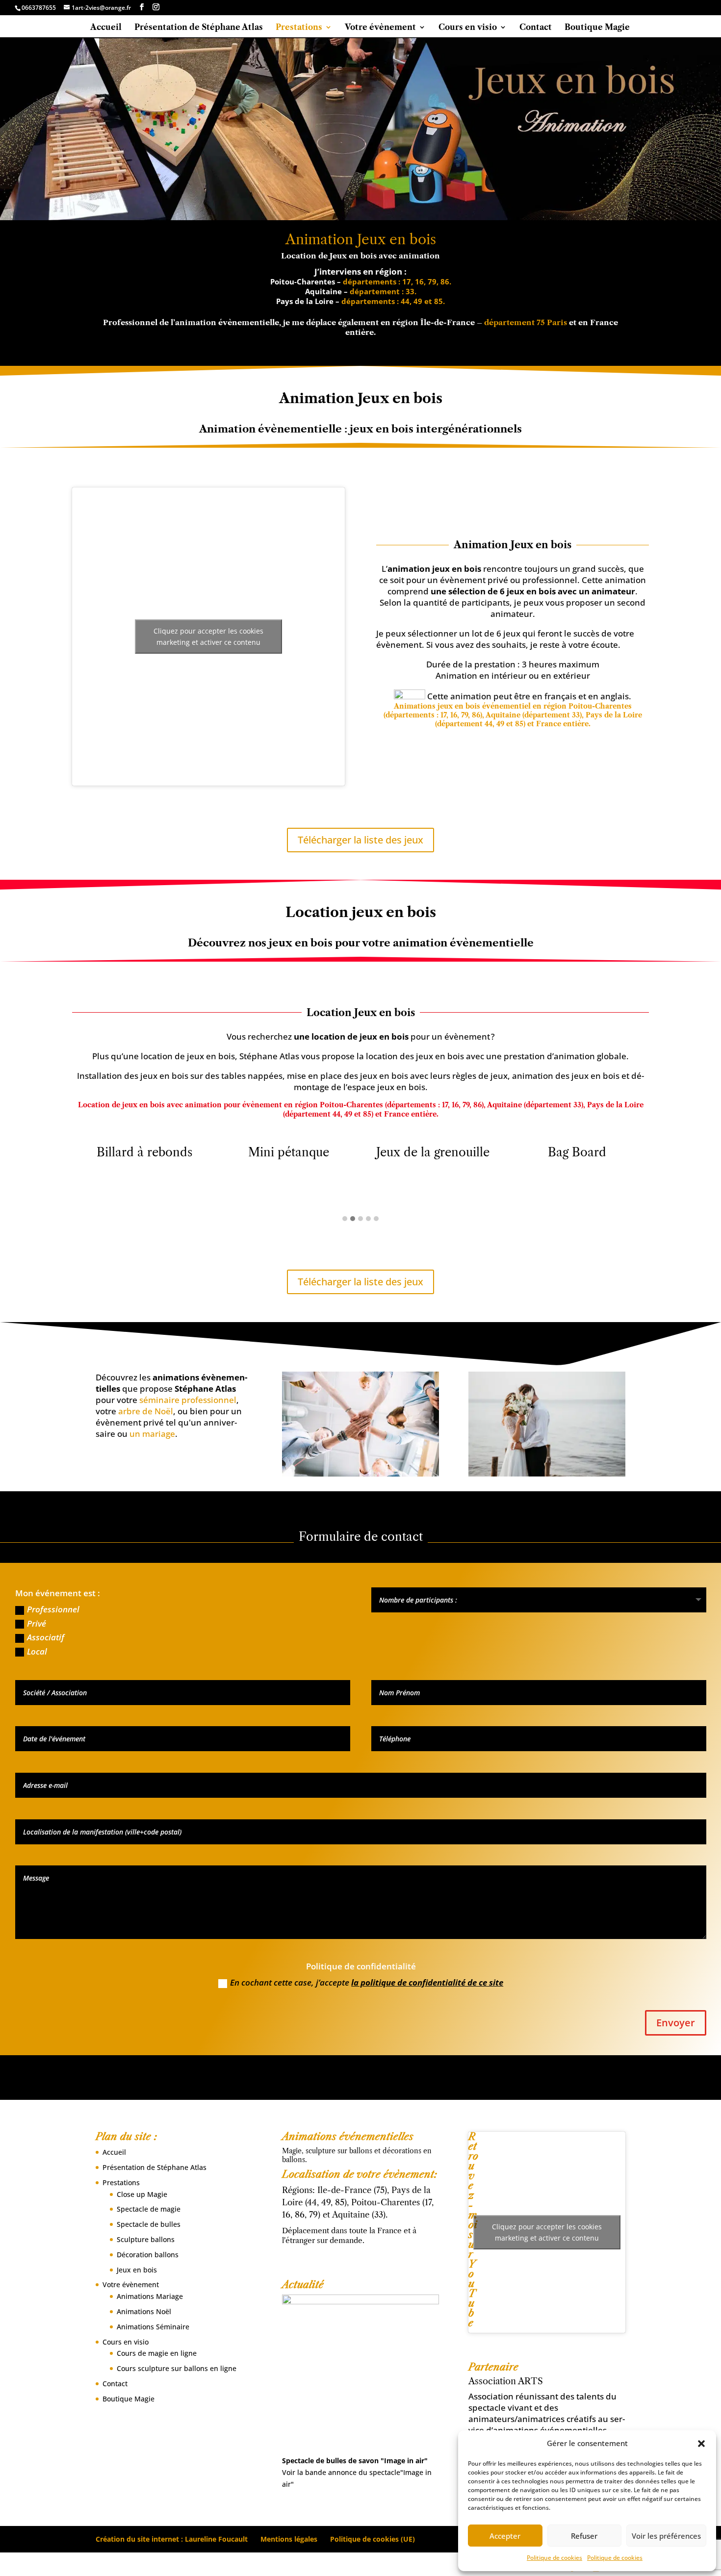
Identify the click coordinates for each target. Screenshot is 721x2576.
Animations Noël (144, 2311)
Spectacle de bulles (149, 2224)
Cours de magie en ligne (157, 2353)
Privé (37, 1623)
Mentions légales (289, 2539)
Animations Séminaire (153, 2327)
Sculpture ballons (146, 2239)
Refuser (584, 2536)
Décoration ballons (148, 2255)
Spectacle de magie (149, 2209)
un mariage (152, 1434)
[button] (701, 2444)
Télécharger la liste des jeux (360, 840)
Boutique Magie (597, 28)
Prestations (299, 28)
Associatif (46, 1637)
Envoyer (676, 2023)
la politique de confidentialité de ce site (427, 1982)
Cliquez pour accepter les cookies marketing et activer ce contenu (208, 637)
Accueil (106, 28)
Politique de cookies (554, 2558)
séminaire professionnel (188, 1400)
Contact (536, 28)
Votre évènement (380, 28)
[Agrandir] (426, 2307)
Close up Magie (142, 2194)
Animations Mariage (150, 2296)
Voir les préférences (666, 2536)
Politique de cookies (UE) (373, 2539)
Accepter (505, 2536)
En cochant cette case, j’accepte (367, 1982)
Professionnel (53, 1609)
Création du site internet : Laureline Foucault (172, 2539)
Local (37, 1651)
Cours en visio (468, 28)
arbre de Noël (146, 1411)
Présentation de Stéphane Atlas (199, 28)
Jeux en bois (137, 2270)
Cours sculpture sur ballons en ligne (177, 2368)
